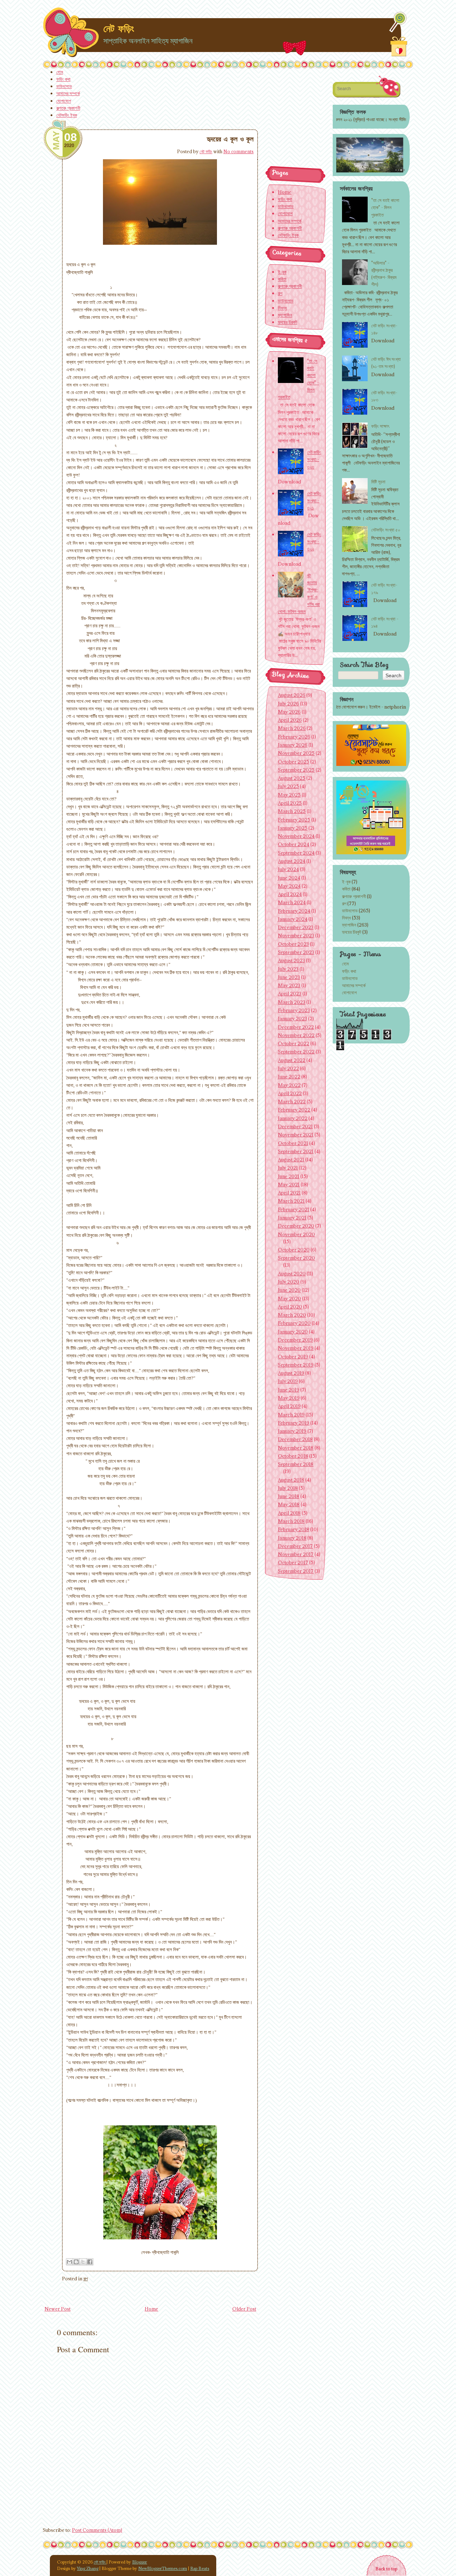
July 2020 (289, 1282)
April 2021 (289, 1193)
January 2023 (292, 1019)
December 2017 (295, 1546)
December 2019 (295, 1340)
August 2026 (292, 695)
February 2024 (294, 911)
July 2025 (288, 786)
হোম (60, 72)
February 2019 (294, 1423)
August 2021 (291, 1160)
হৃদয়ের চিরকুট (352, 932)
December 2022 (296, 1027)
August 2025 (292, 778)
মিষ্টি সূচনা (378, 482)
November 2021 (296, 1135)
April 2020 (290, 1307)
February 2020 (294, 1323)
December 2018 (295, 1439)
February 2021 (294, 1209)
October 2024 (294, 844)
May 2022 (289, 1085)
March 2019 (291, 1415)
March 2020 (292, 1315)
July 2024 (288, 869)
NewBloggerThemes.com (163, 2568)
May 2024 (289, 886)
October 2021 (293, 1143)
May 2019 (289, 1398)
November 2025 (296, 753)
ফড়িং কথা (63, 79)
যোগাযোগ (64, 101)
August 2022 (292, 1060)
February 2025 (294, 820)
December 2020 (296, 1226)
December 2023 (296, 927)
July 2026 (288, 704)
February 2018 (294, 1529)
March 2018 (291, 1521)
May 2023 (289, 985)
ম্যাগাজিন (349, 925)
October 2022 (294, 1043)
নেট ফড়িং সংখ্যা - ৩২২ (314, 541)
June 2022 (289, 1077)
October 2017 (293, 1562)
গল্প (85, 2279)
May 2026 (289, 712)
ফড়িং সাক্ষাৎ (380, 426)
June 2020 (289, 1290)
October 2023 (293, 944)
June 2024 (289, 878)
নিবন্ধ (346, 918)
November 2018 (296, 1448)
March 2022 (292, 1102)
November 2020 (296, 1234)
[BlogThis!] (76, 2262)
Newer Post (58, 2309)
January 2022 (293, 1118)
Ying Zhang (88, 2568)
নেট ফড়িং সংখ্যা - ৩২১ (314, 501)
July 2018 (288, 1488)
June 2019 (289, 1390)
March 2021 (291, 1201)
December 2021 (295, 1126)
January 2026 (293, 745)
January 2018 (292, 1538)
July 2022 (288, 1068)
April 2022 (290, 1093)
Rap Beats (200, 2568)
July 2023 (288, 969)
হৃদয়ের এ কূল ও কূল (230, 139)
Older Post (244, 2309)
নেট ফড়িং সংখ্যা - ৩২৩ (314, 459)
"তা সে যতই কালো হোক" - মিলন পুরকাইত (385, 207)
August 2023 (291, 960)
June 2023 (289, 977)
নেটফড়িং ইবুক (67, 115)
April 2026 (290, 720)
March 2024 (292, 902)
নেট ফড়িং (119, 28)
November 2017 (296, 1554)
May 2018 (289, 1504)
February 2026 (294, 737)
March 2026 (292, 728)
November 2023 (296, 935)
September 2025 (296, 770)
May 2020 (289, 1299)
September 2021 (296, 1151)
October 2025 (294, 762)
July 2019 (288, 1381)
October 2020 (294, 1250)
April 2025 (290, 803)
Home (151, 2309)
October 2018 (293, 1456)
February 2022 (294, 1110)
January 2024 (293, 919)
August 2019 (291, 1373)
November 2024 (296, 836)
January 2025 (293, 828)
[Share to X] (83, 2262)
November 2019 (296, 1348)
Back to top (386, 2569)
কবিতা (346, 889)
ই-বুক (346, 882)
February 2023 (294, 1010)
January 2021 (292, 1218)
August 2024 (292, 861)
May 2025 (289, 795)
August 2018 (291, 1480)
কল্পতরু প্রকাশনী (68, 108)
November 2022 (296, 1035)
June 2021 (289, 1176)
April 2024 (290, 894)
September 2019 (296, 1365)
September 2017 (296, 1571)
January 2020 (293, 1332)
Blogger (140, 2562)
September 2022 (296, 1052)
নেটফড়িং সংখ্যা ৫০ (386, 530)
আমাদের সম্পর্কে (68, 93)
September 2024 (296, 853)
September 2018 (296, 1464)
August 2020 (292, 1274)
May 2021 (289, 1185)
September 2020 (296, 1258)
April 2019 (289, 1406)
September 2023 (296, 952)
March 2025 (292, 811)
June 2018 (289, 1496)
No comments (239, 151)
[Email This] (69, 2262)
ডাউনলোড (64, 86)
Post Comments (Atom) (97, 2530)
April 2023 (290, 994)
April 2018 (289, 1513)
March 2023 (292, 1002)
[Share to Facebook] (90, 2262)
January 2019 (292, 1431)
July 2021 (288, 1168)
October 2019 (293, 1357)
